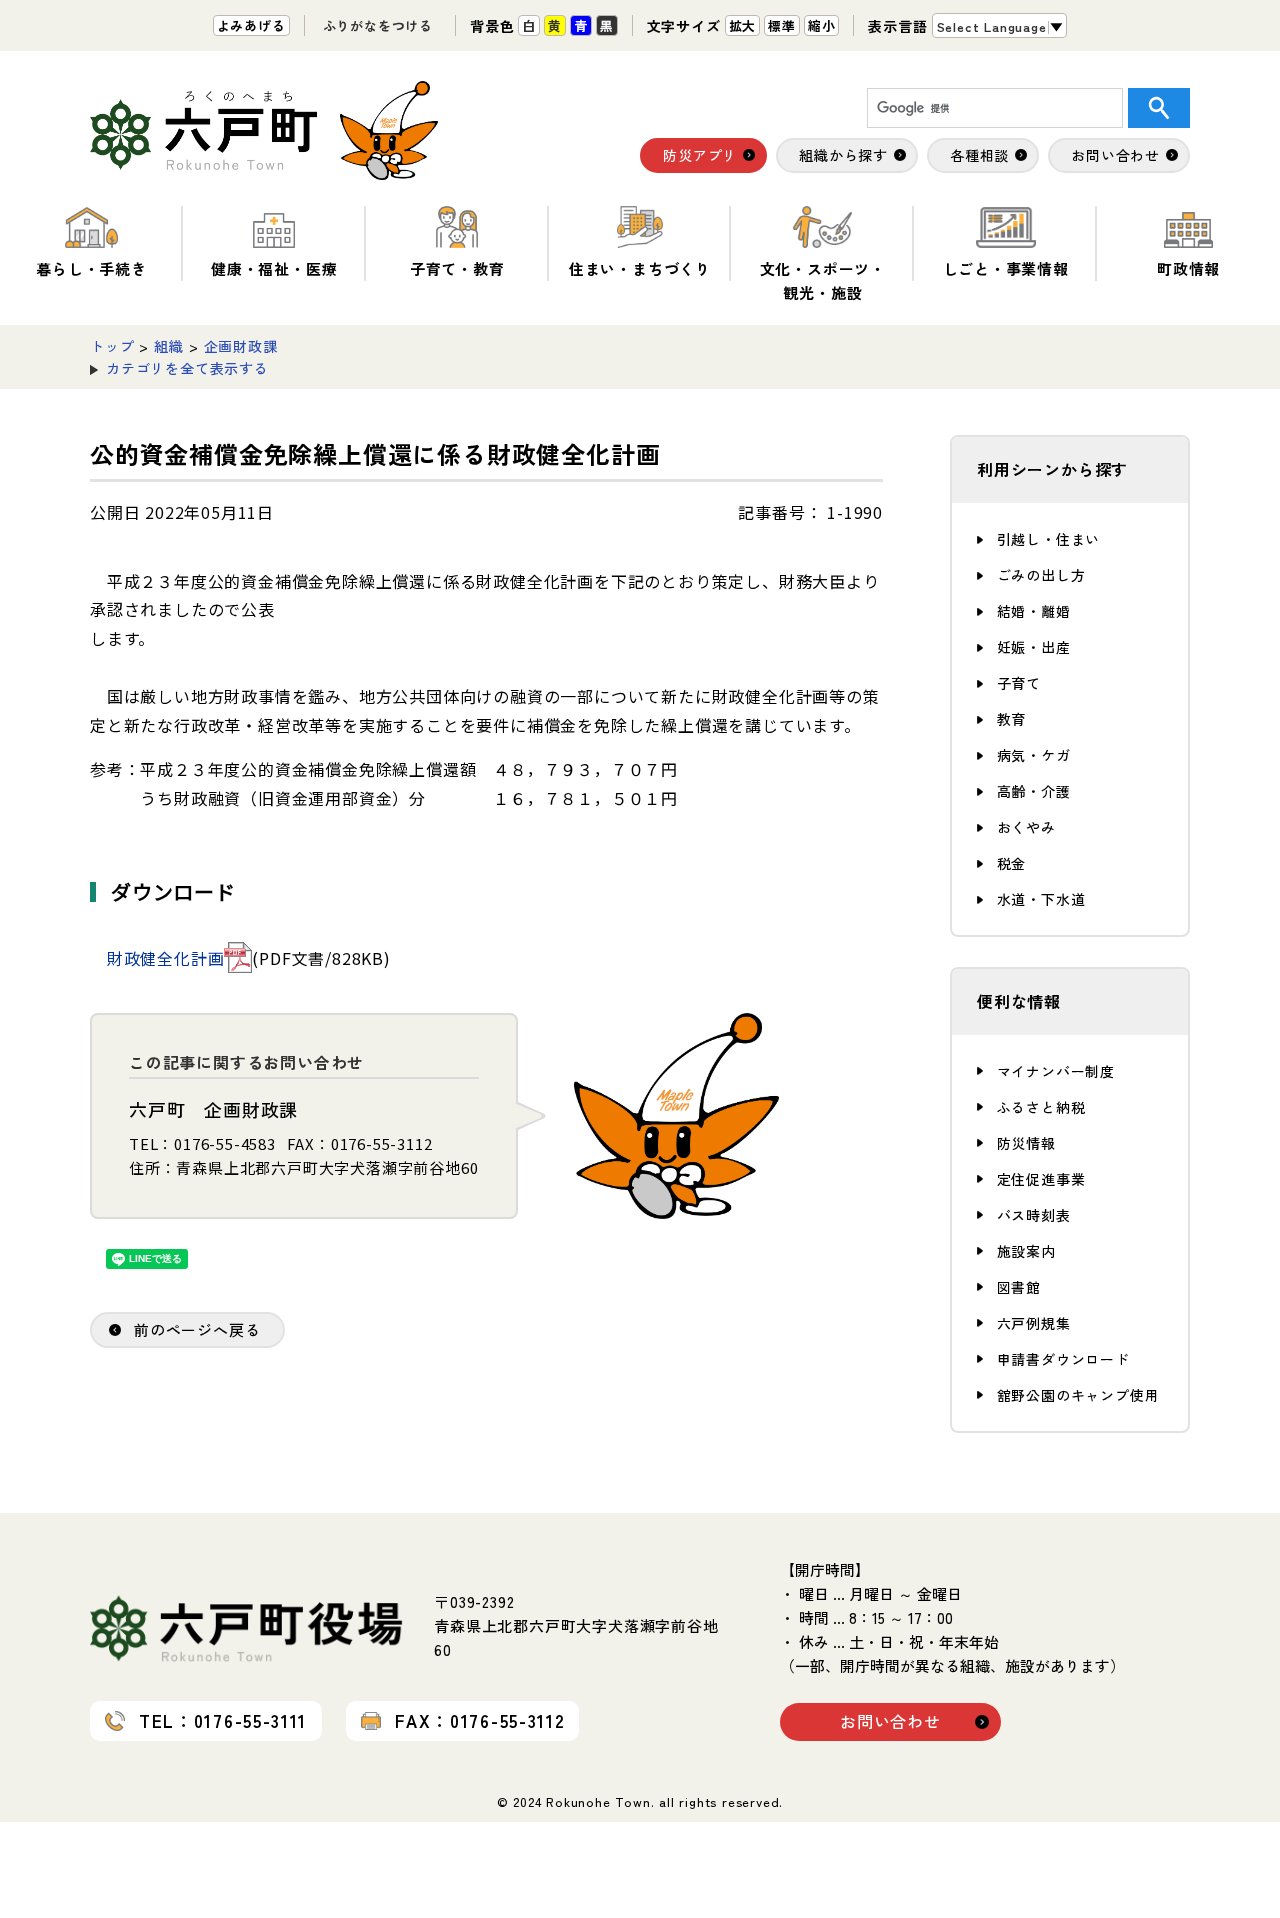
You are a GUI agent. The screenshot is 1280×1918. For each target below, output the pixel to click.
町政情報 (1188, 268)
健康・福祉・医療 (274, 268)
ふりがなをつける (378, 25)
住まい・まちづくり (640, 268)
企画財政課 (241, 346)
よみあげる (251, 25)
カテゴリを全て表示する (187, 368)
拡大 (743, 25)
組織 (169, 346)
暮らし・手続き (91, 268)
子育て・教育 (457, 268)
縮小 (822, 25)
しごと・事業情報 (1006, 268)
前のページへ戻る (197, 1329)
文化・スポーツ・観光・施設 (823, 280)
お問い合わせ (890, 1721)
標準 (782, 25)
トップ (112, 346)
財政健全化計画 (166, 958)
